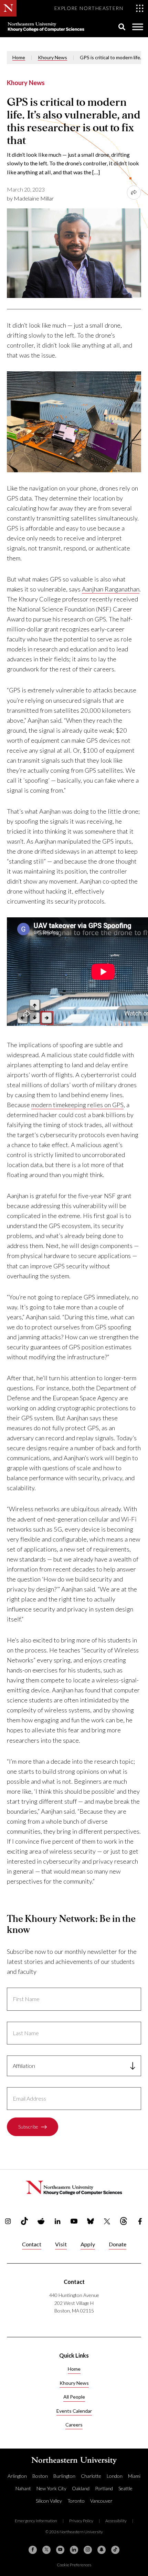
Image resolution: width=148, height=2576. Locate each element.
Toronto (76, 2501)
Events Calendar (74, 2411)
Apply (88, 2244)
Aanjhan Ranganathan (111, 589)
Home (19, 57)
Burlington (64, 2476)
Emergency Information (36, 2521)
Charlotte (91, 2476)
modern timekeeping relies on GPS (77, 1105)
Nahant (23, 2488)
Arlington (17, 2476)
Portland (104, 2488)
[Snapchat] (102, 2550)
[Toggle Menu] (138, 27)
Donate (118, 2244)
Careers (74, 2425)
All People (74, 2397)
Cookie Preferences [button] (74, 2565)
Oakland (81, 2488)
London (115, 2476)
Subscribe (28, 2127)
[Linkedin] (74, 2550)
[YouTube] (60, 2550)
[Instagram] (88, 2550)
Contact (32, 2244)
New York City (51, 2488)
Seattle (125, 2488)
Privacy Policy (81, 2521)
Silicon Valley (49, 2501)
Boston (40, 2476)
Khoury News (52, 57)
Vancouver (101, 2501)
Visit (61, 2244)
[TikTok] (115, 2550)
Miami (134, 2476)
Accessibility (116, 2521)
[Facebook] (33, 2550)
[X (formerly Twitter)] (46, 2550)
